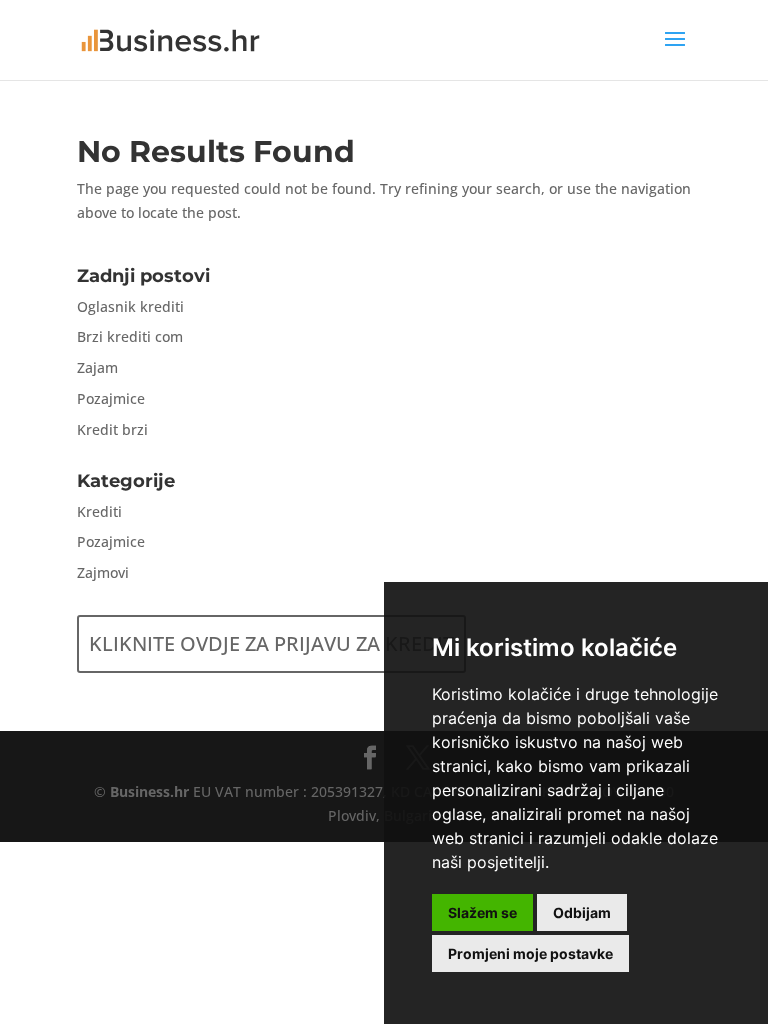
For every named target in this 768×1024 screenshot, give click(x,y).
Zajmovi (103, 572)
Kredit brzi (112, 429)
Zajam (97, 367)
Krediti (99, 511)
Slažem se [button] (482, 912)
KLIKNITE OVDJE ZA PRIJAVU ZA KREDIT (271, 643)
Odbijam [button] (582, 912)
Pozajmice (111, 398)
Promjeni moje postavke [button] (530, 953)
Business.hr (149, 791)
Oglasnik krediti (130, 306)
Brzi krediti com (130, 336)
